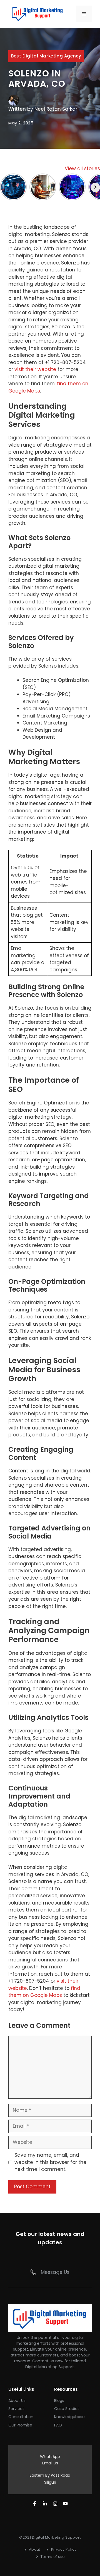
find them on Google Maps (44, 1992)
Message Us (55, 2272)
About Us (17, 2401)
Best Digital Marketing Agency (46, 56)
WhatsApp (50, 2457)
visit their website (35, 369)
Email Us (50, 2463)
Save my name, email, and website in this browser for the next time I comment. (50, 2162)
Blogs (59, 2401)
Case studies (67, 2409)
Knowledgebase (69, 2417)
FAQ (58, 2425)
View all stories (82, 168)
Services (16, 2409)
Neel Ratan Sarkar (56, 109)
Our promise (20, 2425)
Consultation (21, 2417)
